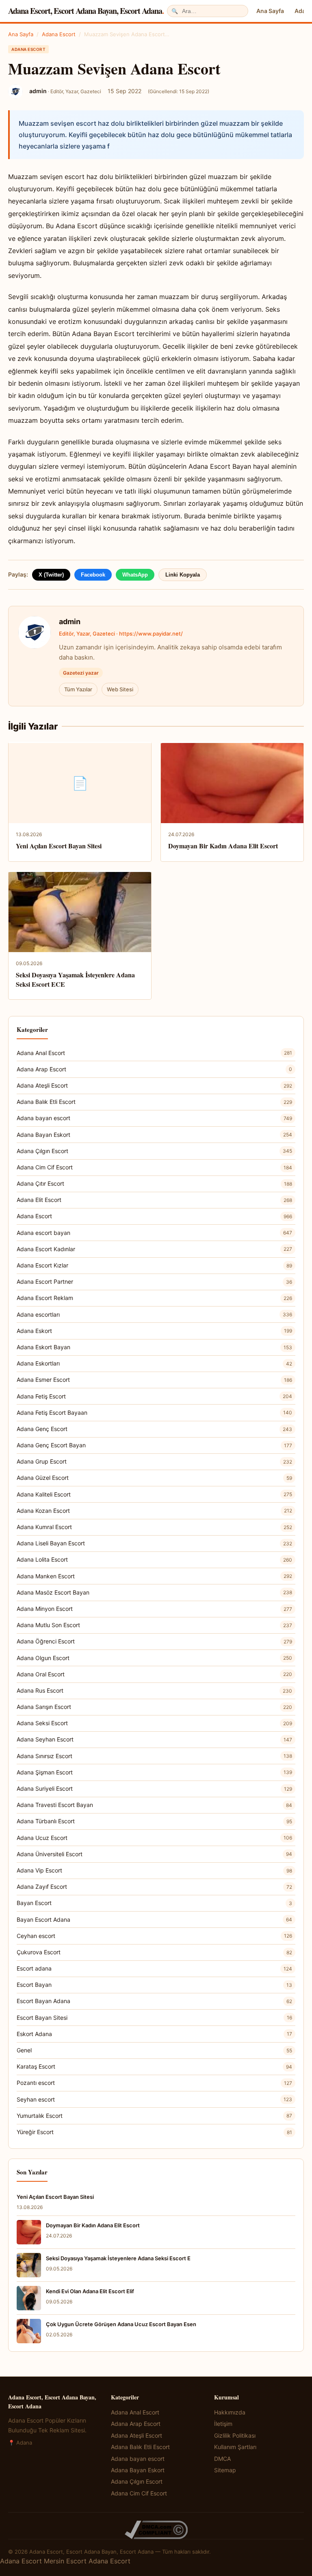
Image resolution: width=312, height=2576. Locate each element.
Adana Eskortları (154, 1363)
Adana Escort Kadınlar (154, 1249)
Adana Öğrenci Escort (154, 1641)
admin (70, 622)
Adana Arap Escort (154, 1069)
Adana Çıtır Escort (154, 1183)
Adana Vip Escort (154, 1870)
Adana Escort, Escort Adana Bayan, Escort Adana (86, 11)
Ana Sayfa (270, 11)
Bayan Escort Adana (154, 1919)
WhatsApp (135, 575)
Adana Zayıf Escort (154, 1887)
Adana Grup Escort (154, 1461)
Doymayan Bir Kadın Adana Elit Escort (223, 846)
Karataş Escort (154, 2066)
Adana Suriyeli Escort (154, 1788)
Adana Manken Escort (154, 1576)
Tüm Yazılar (78, 689)
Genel (154, 2050)
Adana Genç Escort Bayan (154, 1445)
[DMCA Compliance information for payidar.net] (156, 2530)
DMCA (222, 2459)
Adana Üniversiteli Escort (154, 1854)
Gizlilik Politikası (235, 2435)
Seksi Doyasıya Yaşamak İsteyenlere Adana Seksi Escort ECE (75, 979)
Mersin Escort (65, 2561)
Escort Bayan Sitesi (154, 2018)
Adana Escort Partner (154, 1281)
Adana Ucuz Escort (154, 1838)
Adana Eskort (154, 1331)
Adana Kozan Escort (154, 1511)
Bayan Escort (154, 1903)
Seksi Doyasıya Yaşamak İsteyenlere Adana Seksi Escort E (118, 2258)
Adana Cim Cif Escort (154, 1167)
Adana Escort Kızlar (154, 1265)
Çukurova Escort (154, 1952)
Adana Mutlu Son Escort (154, 1625)
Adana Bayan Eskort (154, 1135)
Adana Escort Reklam (154, 1298)
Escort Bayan (154, 1985)
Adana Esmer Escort (154, 1380)
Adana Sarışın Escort (154, 1707)
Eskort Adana (154, 2034)
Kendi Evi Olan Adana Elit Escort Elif (90, 2291)
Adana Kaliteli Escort (154, 1494)
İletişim (223, 2424)
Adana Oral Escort (154, 1674)
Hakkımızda (230, 2412)
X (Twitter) (51, 575)
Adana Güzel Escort (154, 1478)
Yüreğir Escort (154, 2132)
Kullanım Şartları (235, 2447)
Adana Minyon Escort (154, 1609)
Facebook (93, 575)
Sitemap (225, 2470)
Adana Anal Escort (154, 1053)
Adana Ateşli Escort (154, 1085)
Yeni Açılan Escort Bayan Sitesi (59, 846)
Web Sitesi (120, 689)
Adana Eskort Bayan (154, 1347)
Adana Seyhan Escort (154, 1739)
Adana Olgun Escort (154, 1658)
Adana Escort (59, 34)
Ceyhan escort (154, 1936)
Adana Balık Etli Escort (154, 1102)
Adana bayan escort (154, 1118)
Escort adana (154, 1968)
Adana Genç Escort (154, 1429)
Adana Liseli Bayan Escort (154, 1543)
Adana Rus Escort (154, 1690)
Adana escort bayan (154, 1233)
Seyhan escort (154, 2099)
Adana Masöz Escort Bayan (154, 1592)
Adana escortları (154, 1314)
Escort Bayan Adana (154, 2001)
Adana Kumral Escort (154, 1527)
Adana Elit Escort (154, 1200)
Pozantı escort (154, 2083)
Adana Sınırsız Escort (154, 1756)
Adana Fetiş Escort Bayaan (154, 1413)
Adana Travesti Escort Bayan (154, 1805)
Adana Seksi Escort (154, 1723)
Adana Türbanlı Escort (154, 1821)
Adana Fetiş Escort (154, 1396)
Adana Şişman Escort (154, 1772)
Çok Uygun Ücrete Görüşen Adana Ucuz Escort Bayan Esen (121, 2324)
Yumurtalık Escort (154, 2116)
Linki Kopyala (183, 575)
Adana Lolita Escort (154, 1559)
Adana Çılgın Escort (154, 1151)
